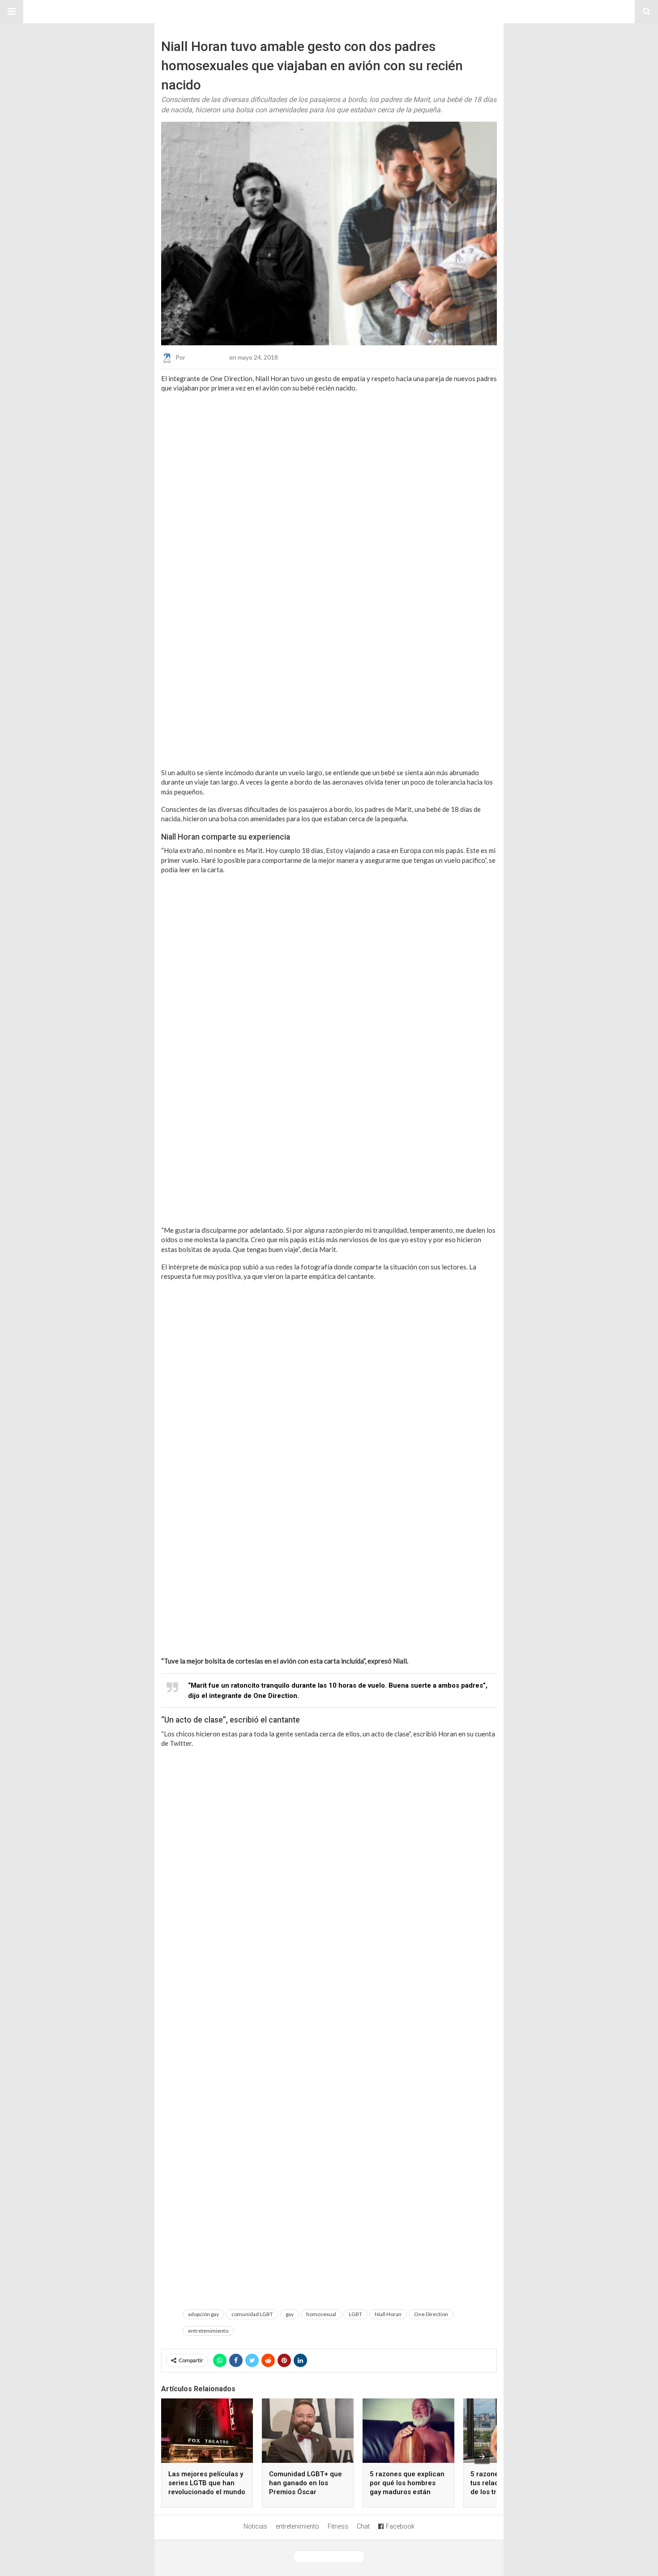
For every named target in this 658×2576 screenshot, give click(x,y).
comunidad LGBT (252, 2314)
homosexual (321, 2314)
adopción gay (203, 2314)
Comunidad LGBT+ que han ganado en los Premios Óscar (305, 2483)
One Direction (431, 2314)
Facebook (400, 2526)
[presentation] (482, 2457)
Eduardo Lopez (207, 357)
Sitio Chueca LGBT (329, 12)
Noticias (255, 2526)
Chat (363, 2526)
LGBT (355, 2314)
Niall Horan (388, 2314)
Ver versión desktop (332, 2557)
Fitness (338, 2526)
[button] (12, 12)
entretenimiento (208, 2331)
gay (290, 2314)
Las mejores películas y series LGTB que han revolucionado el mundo (207, 2483)
